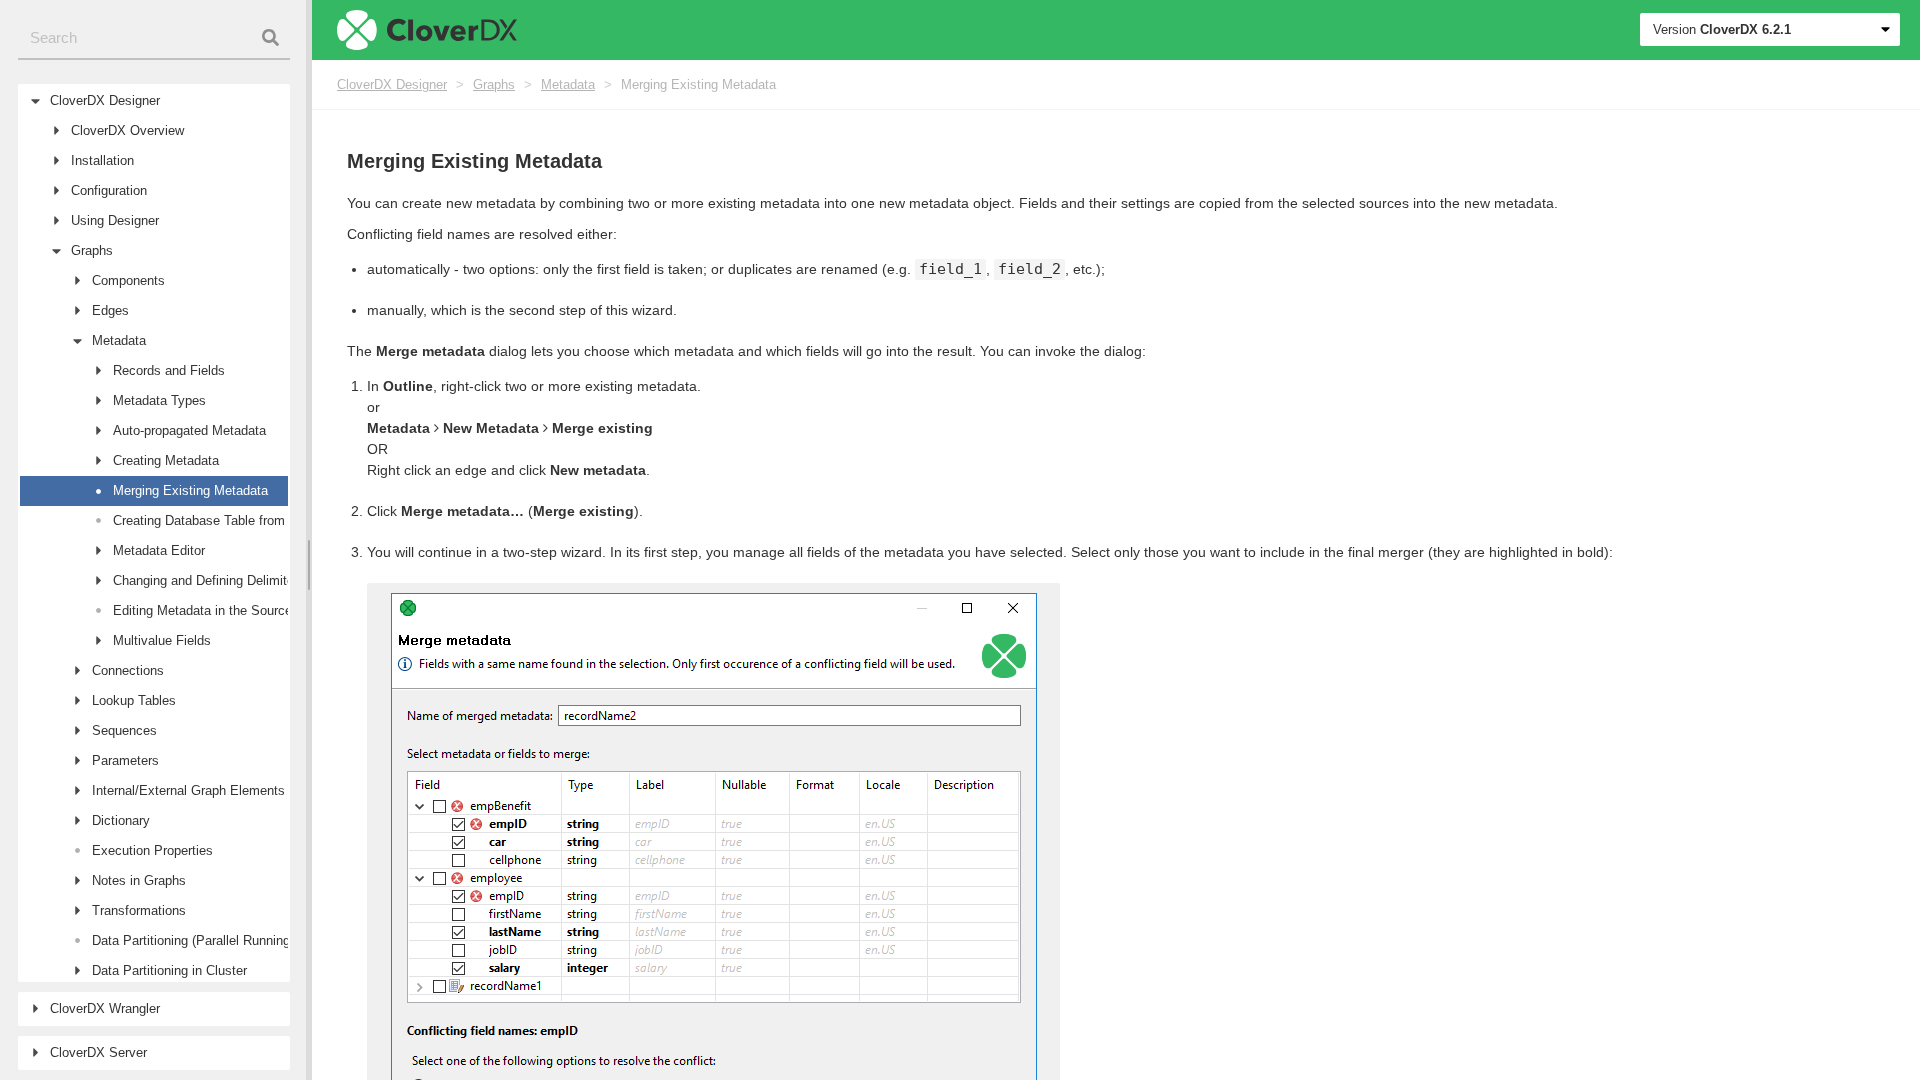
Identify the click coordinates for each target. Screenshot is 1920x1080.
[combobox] (154, 38)
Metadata (568, 84)
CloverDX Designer (392, 84)
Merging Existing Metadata (698, 84)
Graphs (494, 84)
